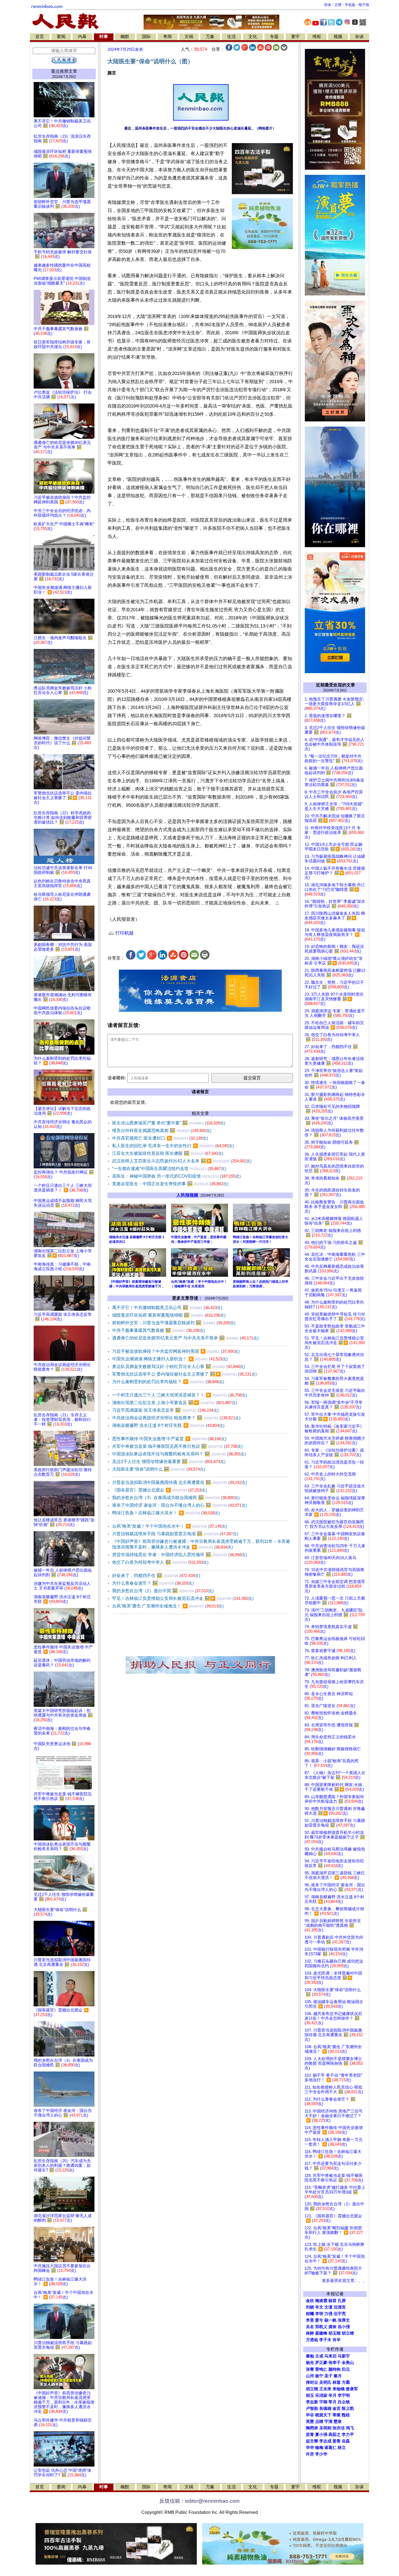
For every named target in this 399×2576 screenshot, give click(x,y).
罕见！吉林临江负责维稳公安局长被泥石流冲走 (183, 1598)
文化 (253, 37)
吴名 (310, 2327)
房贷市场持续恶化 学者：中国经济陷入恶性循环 (180, 1555)
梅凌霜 (321, 2301)
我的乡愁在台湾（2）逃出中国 (163, 1591)
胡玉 (310, 2395)
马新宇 (344, 2356)
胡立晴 (348, 2333)
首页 (40, 37)
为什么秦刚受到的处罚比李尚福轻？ (168, 1382)
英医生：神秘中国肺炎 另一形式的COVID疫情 (176, 1176)
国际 (146, 37)
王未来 (325, 2389)
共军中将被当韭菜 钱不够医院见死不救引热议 (177, 1446)
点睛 (319, 2421)
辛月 (332, 2395)
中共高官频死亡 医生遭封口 (160, 1138)
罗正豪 (321, 2363)
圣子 (328, 2376)
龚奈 (332, 2327)
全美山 (348, 2363)
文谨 (328, 2307)
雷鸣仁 (321, 2369)
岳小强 (344, 2327)
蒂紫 (337, 2415)
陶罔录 (312, 2428)
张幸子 (335, 2363)
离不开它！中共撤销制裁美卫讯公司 (167, 1308)
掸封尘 (312, 2382)
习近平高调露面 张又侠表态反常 (165, 1410)
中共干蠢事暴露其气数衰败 (159, 1330)
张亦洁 (339, 2428)
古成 (319, 2356)
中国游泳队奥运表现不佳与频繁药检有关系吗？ (179, 1454)
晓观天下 (323, 2415)
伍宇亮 (340, 2314)
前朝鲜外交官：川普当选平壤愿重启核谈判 (174, 1323)
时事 (104, 37)
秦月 (338, 2376)
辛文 (319, 2307)
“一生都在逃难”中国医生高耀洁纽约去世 (169, 1169)
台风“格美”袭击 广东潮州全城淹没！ (168, 1606)
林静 (310, 2333)
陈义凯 (348, 2408)
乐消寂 (321, 2395)
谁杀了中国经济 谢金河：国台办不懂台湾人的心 (180, 1505)
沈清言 (340, 2307)
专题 (274, 37)
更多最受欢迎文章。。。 (344, 2281)
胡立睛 (312, 2389)
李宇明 (344, 2395)
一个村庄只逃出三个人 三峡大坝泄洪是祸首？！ (180, 1395)
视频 (338, 37)
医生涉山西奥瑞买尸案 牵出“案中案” (169, 1123)
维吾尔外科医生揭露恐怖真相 (162, 1131)
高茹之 (335, 2435)
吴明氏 (325, 2382)
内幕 (82, 37)
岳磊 (346, 2441)
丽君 (332, 2301)
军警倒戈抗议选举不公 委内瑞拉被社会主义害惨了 (184, 1374)
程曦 (310, 2314)
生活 (232, 37)
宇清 (328, 2421)
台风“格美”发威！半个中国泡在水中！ (170, 1526)
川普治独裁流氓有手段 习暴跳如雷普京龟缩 (175, 1534)
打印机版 (124, 933)
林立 (342, 2448)
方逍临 (312, 2340)
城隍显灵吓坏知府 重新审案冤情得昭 (169, 1315)
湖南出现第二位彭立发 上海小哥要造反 (175, 1403)
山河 (310, 2376)
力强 (328, 2314)
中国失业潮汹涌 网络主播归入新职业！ (170, 1359)
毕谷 (310, 2415)
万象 (210, 37)
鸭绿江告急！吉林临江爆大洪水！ (166, 1513)
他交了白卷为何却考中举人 (160, 1562)
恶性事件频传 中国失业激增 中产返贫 (169, 1439)
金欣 (310, 2301)
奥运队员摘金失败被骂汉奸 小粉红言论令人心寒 (179, 1366)
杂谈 (359, 37)
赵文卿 (312, 2441)
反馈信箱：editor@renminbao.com (199, 2501)
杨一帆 (330, 2320)
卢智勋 (312, 2408)
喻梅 (319, 2448)
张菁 (310, 2369)
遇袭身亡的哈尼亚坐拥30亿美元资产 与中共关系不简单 (185, 1338)
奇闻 (167, 37)
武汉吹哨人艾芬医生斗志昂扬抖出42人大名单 (182, 1161)
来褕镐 (339, 2389)
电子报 (364, 5)
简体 (328, 5)
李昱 (310, 2320)
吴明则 (325, 2428)
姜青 (337, 2441)
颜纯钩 (335, 2369)
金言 (337, 2408)
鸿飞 (350, 2428)
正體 (338, 5)
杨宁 (319, 2376)
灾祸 (189, 37)
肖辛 (337, 2340)
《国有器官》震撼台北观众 (159, 1490)
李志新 (312, 2402)
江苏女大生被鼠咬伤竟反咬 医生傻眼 (168, 1153)
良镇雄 (325, 2408)
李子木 (325, 2340)
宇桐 (323, 2402)
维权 (317, 37)
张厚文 (344, 2320)
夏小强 (321, 2435)
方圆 (346, 2382)
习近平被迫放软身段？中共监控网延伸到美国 (176, 1351)
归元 (346, 2369)
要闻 (61, 37)
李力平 (348, 2435)
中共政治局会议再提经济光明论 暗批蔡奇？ (176, 1418)
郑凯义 (321, 2327)
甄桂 (346, 2415)
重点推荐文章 (64, 71)
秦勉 (310, 2356)
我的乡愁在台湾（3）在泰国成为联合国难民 (176, 1498)
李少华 (321, 2454)
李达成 (325, 2441)
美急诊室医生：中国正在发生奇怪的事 (170, 1184)
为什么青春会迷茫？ (153, 1583)
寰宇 (295, 37)
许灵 (310, 2454)
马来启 (330, 2356)
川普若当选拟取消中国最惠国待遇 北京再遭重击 (180, 1482)
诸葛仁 (330, 2448)
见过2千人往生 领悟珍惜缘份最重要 (169, 1462)
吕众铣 (344, 2402)
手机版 (350, 5)
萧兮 (319, 2320)
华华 (310, 2448)
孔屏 (342, 2301)
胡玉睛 (335, 2333)
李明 (319, 2314)
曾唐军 (352, 2389)
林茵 (337, 2382)
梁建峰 (321, 2333)
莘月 (332, 2402)
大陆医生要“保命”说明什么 (159, 1469)
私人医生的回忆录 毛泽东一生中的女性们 (173, 1146)
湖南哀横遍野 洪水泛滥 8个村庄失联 (168, 1425)
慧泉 (338, 2421)
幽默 (125, 37)
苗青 (310, 2435)
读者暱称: (117, 1078)
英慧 (310, 2421)
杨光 (310, 2363)
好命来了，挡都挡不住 (156, 1576)
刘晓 (310, 2307)
